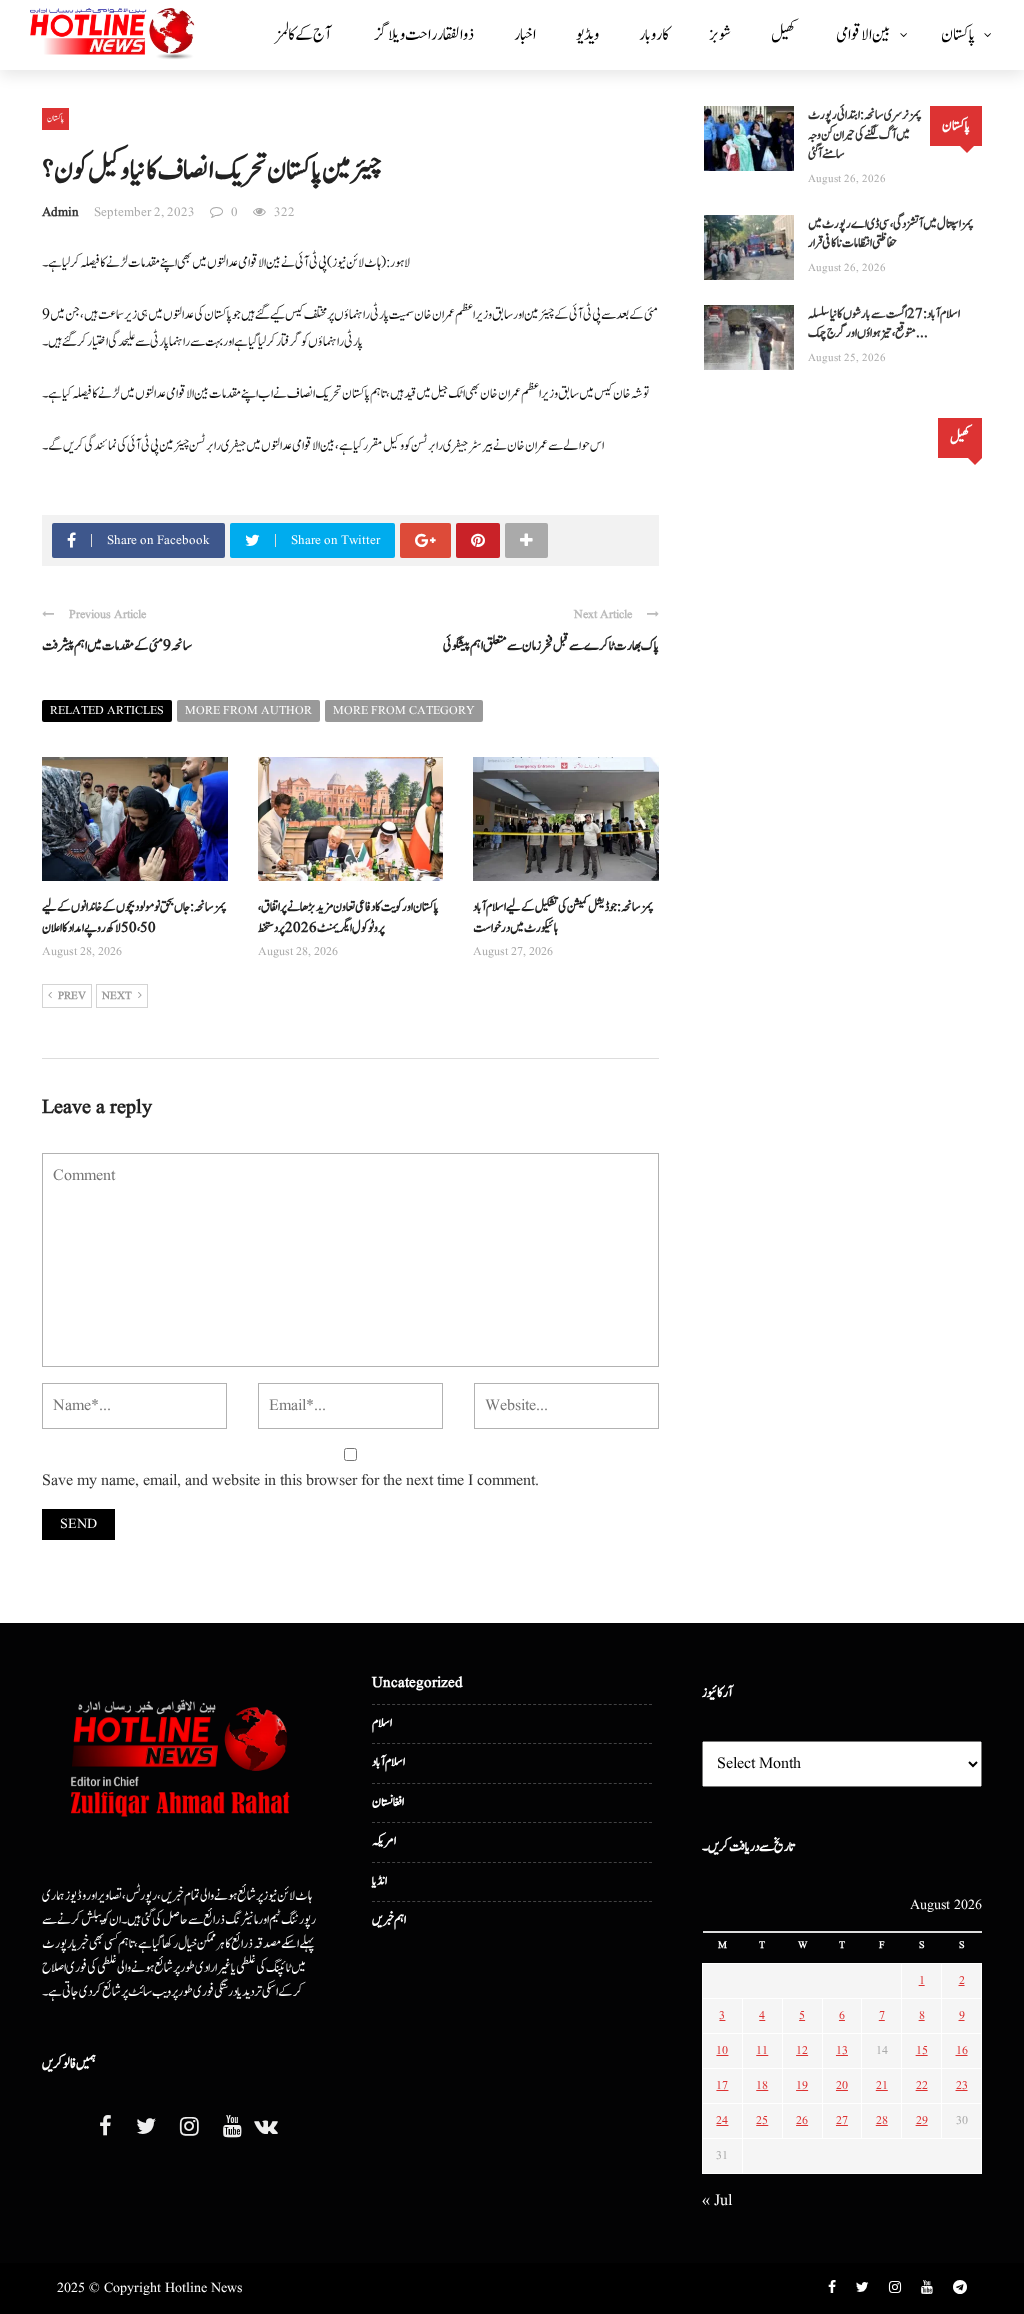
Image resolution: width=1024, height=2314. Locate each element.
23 (962, 2085)
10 (722, 2050)
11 (762, 2050)
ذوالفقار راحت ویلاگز (424, 35)
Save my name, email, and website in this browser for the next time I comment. (290, 1481)
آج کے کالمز (303, 35)
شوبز (720, 35)
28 (882, 2120)
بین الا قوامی (863, 35)
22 (922, 2085)
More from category (404, 710)
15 (922, 2050)
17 (722, 2085)
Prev (72, 996)
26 (802, 2120)
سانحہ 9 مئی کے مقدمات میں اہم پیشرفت (117, 646)
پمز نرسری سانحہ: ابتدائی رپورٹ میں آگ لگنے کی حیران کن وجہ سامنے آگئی (865, 135)
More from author (248, 710)
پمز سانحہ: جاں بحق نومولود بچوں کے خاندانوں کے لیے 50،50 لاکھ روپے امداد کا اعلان (134, 918)
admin (60, 212)
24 (722, 2120)
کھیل (783, 35)
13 (842, 2050)
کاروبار (654, 35)
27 (842, 2120)
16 (962, 2050)
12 (802, 2050)
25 (762, 2120)
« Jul (717, 2201)
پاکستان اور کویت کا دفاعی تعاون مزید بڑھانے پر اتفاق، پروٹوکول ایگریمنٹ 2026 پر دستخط (348, 918)
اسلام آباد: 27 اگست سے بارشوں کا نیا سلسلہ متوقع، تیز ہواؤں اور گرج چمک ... (884, 324)
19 (802, 2085)
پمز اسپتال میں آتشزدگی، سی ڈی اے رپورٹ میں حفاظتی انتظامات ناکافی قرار (891, 234)
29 (922, 2120)
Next (117, 996)
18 (762, 2085)
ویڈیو (587, 35)
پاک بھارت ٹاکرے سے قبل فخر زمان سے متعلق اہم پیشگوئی (551, 646)
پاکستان (958, 35)
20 (842, 2085)
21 (882, 2085)
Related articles (107, 710)
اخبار (525, 35)
